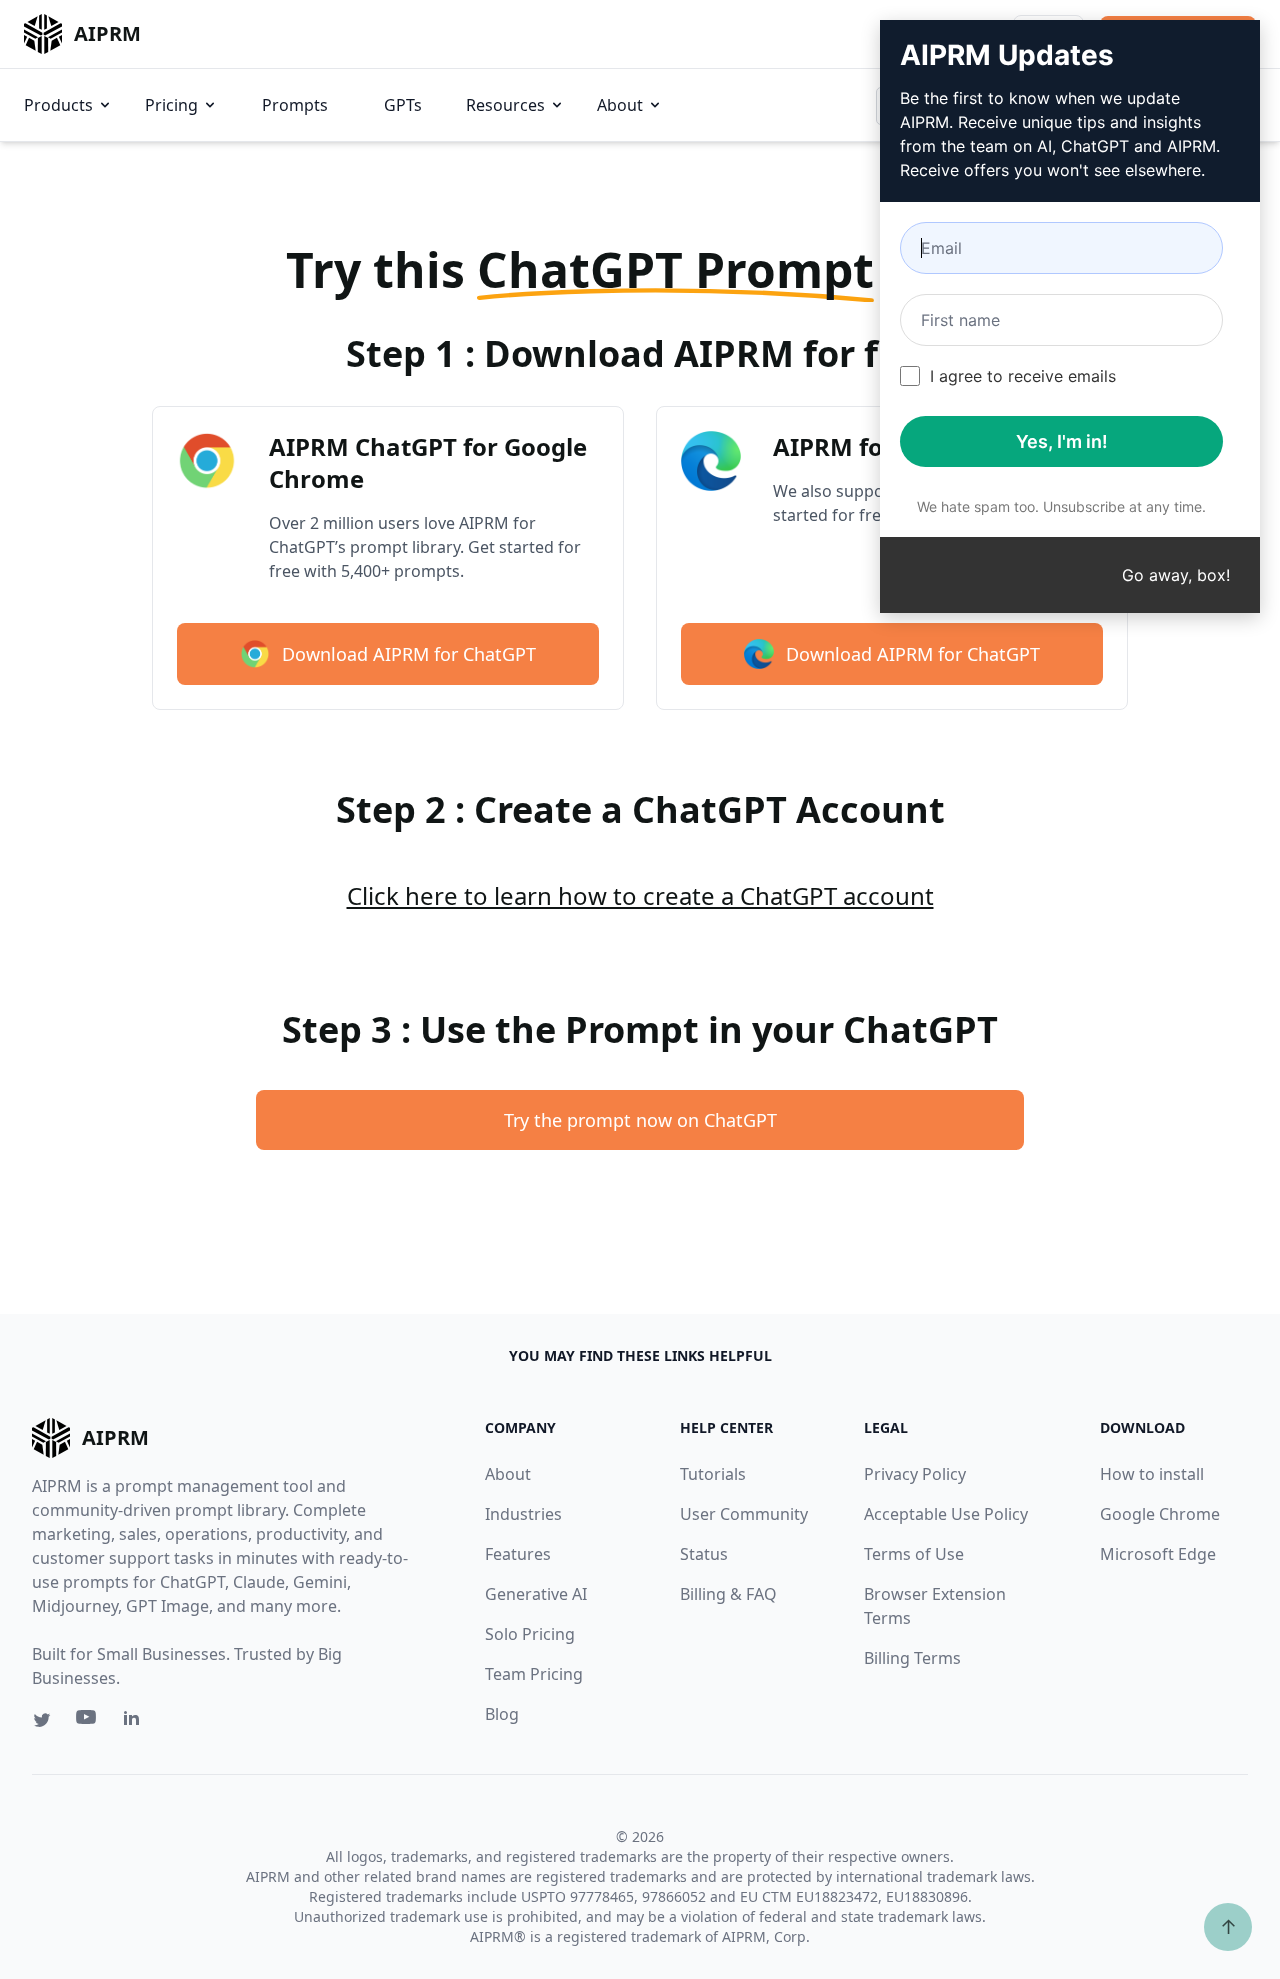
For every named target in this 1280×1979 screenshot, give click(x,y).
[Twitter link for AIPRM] (42, 1720)
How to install (1152, 1474)
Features (518, 1554)
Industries (523, 1514)
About (620, 105)
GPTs (403, 105)
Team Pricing (534, 1674)
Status (704, 1554)
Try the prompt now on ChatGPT (640, 1120)
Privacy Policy (915, 1474)
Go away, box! (1176, 575)
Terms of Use (914, 1554)
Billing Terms (912, 1658)
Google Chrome (1160, 1514)
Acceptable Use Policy (946, 1514)
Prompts (295, 105)
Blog (502, 1714)
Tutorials (713, 1474)
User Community (744, 1514)
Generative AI (536, 1594)
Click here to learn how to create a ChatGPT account (640, 895)
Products (58, 105)
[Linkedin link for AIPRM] (136, 1722)
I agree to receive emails (1023, 376)
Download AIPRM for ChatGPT (409, 654)
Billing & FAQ (728, 1594)
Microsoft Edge (1158, 1554)
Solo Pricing (530, 1634)
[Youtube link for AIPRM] (88, 1722)
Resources (505, 105)
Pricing (171, 105)
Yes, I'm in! (1062, 441)
